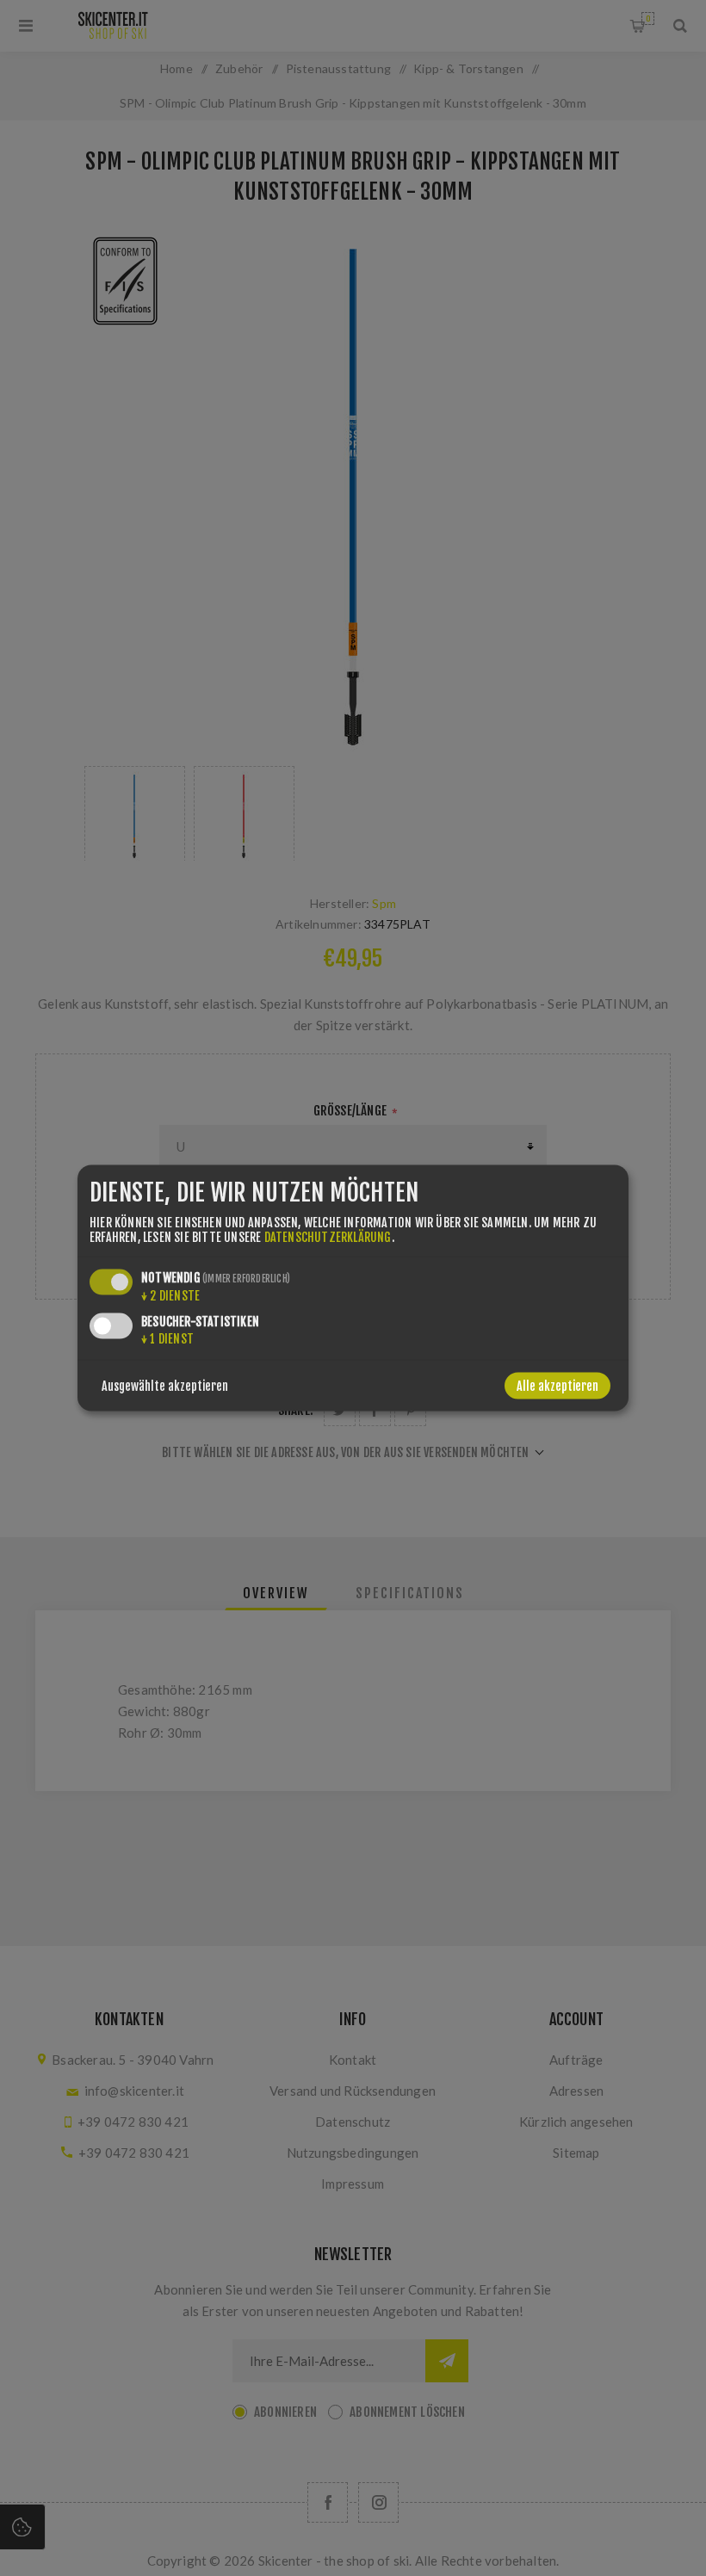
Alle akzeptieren (557, 1386)
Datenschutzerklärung (328, 1237)
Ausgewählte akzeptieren (165, 1386)
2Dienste (170, 1296)
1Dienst (167, 1339)
